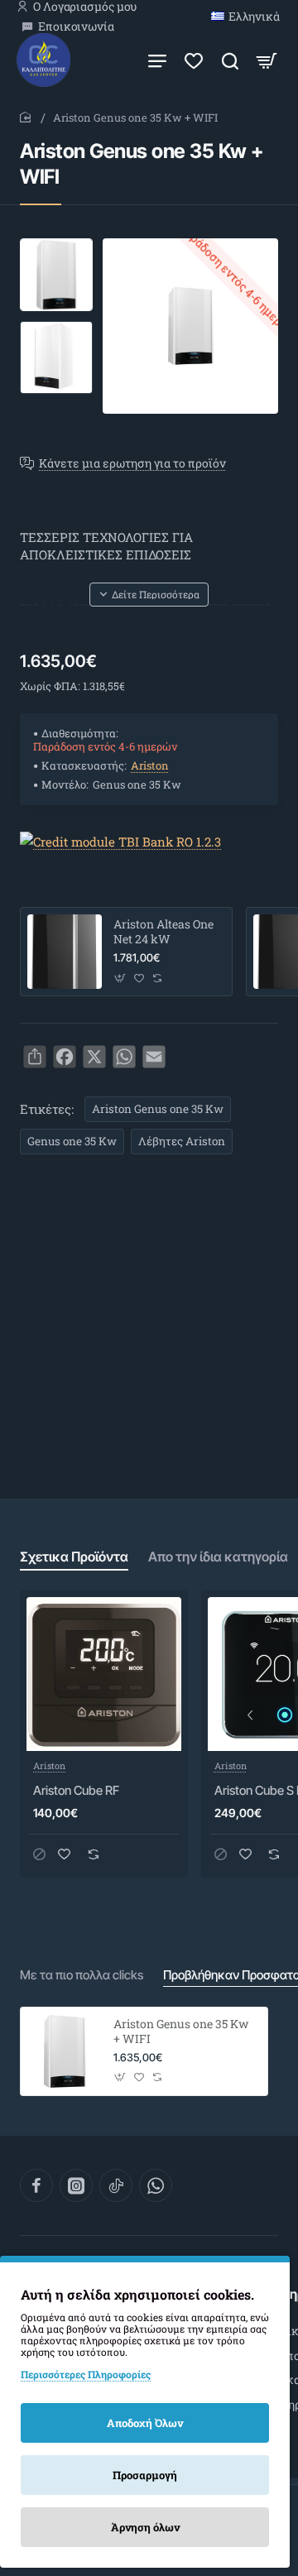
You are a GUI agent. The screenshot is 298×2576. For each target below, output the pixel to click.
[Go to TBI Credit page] (120, 842)
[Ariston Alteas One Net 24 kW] (65, 952)
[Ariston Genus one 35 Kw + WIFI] (65, 2051)
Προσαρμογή (145, 2475)
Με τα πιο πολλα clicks (82, 1975)
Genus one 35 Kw (72, 1141)
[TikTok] (116, 2185)
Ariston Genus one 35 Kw (158, 1109)
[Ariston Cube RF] (104, 1674)
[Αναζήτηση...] (230, 60)
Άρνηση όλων (145, 2527)
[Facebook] (36, 2185)
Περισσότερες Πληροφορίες (86, 2374)
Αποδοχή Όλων (145, 2423)
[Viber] (156, 2185)
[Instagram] (76, 2185)
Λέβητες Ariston (182, 1141)
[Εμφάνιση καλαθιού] (267, 60)
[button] (56, 245)
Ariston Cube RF (76, 1790)
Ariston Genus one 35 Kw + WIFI (181, 2032)
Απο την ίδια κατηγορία (218, 1557)
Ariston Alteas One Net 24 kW (163, 932)
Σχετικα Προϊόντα (74, 1557)
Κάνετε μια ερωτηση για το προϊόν (132, 464)
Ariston (150, 766)
